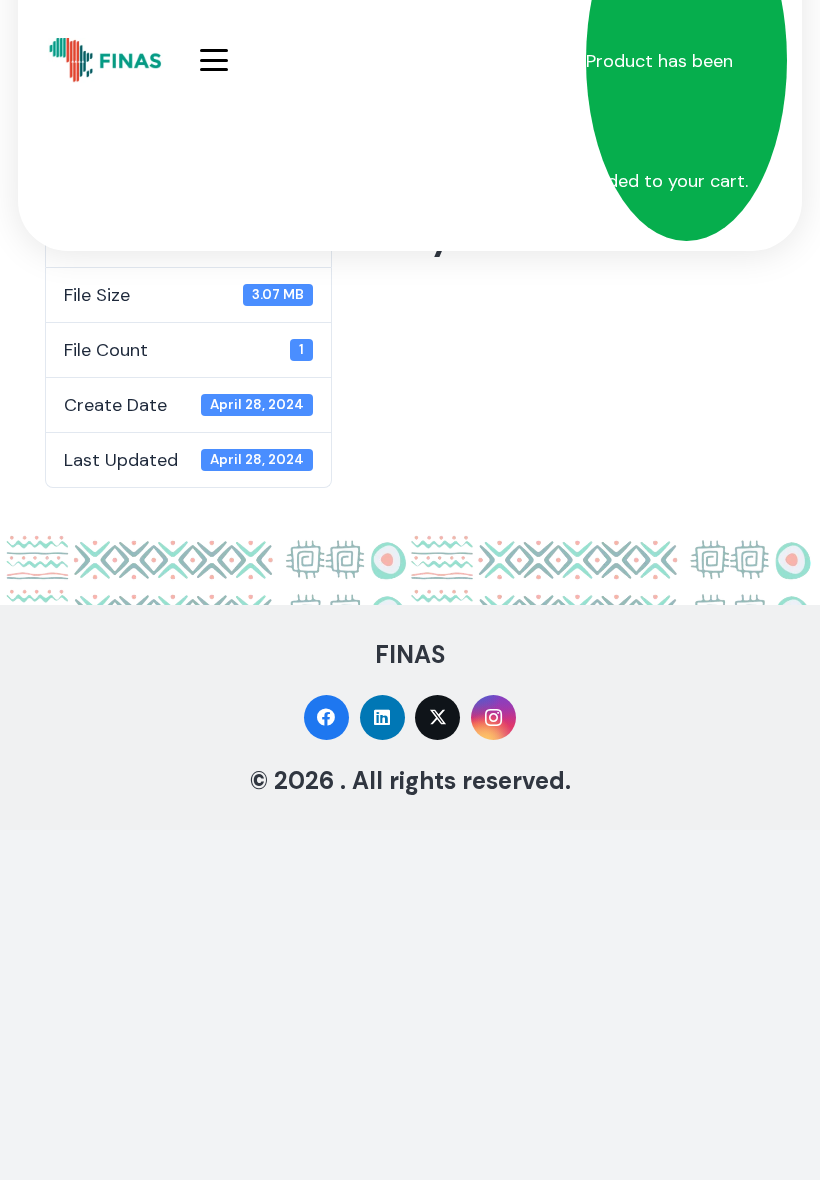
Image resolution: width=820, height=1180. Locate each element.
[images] (106, 60)
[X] (437, 717)
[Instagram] (493, 717)
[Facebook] (326, 717)
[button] (385, 60)
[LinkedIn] (382, 717)
